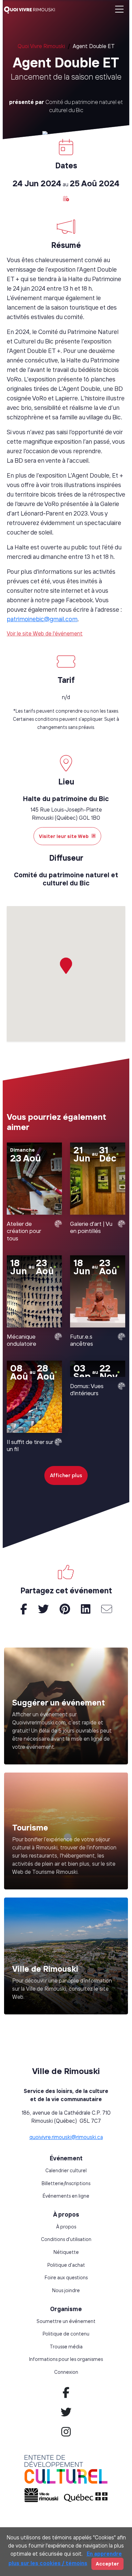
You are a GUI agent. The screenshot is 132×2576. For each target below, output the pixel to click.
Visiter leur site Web (64, 836)
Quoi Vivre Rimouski (41, 46)
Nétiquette (66, 2252)
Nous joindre (66, 2290)
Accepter (107, 2564)
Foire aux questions (66, 2278)
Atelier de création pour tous (24, 1231)
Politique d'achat (66, 2265)
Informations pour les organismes (66, 2359)
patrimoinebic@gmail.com (42, 619)
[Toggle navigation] (119, 10)
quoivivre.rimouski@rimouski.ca (66, 2137)
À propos (66, 2227)
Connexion (66, 2372)
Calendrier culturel (66, 2171)
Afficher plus (66, 1475)
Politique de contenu (66, 2334)
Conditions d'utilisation (66, 2239)
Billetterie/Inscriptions (66, 2183)
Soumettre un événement (66, 2321)
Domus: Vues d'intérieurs (87, 1389)
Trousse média (66, 2347)
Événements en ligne (66, 2196)
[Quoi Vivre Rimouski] (32, 9)
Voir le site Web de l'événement (45, 633)
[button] (66, 198)
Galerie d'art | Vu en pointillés (91, 1227)
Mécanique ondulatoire (21, 1340)
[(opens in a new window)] (66, 1831)
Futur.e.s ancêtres (82, 1340)
